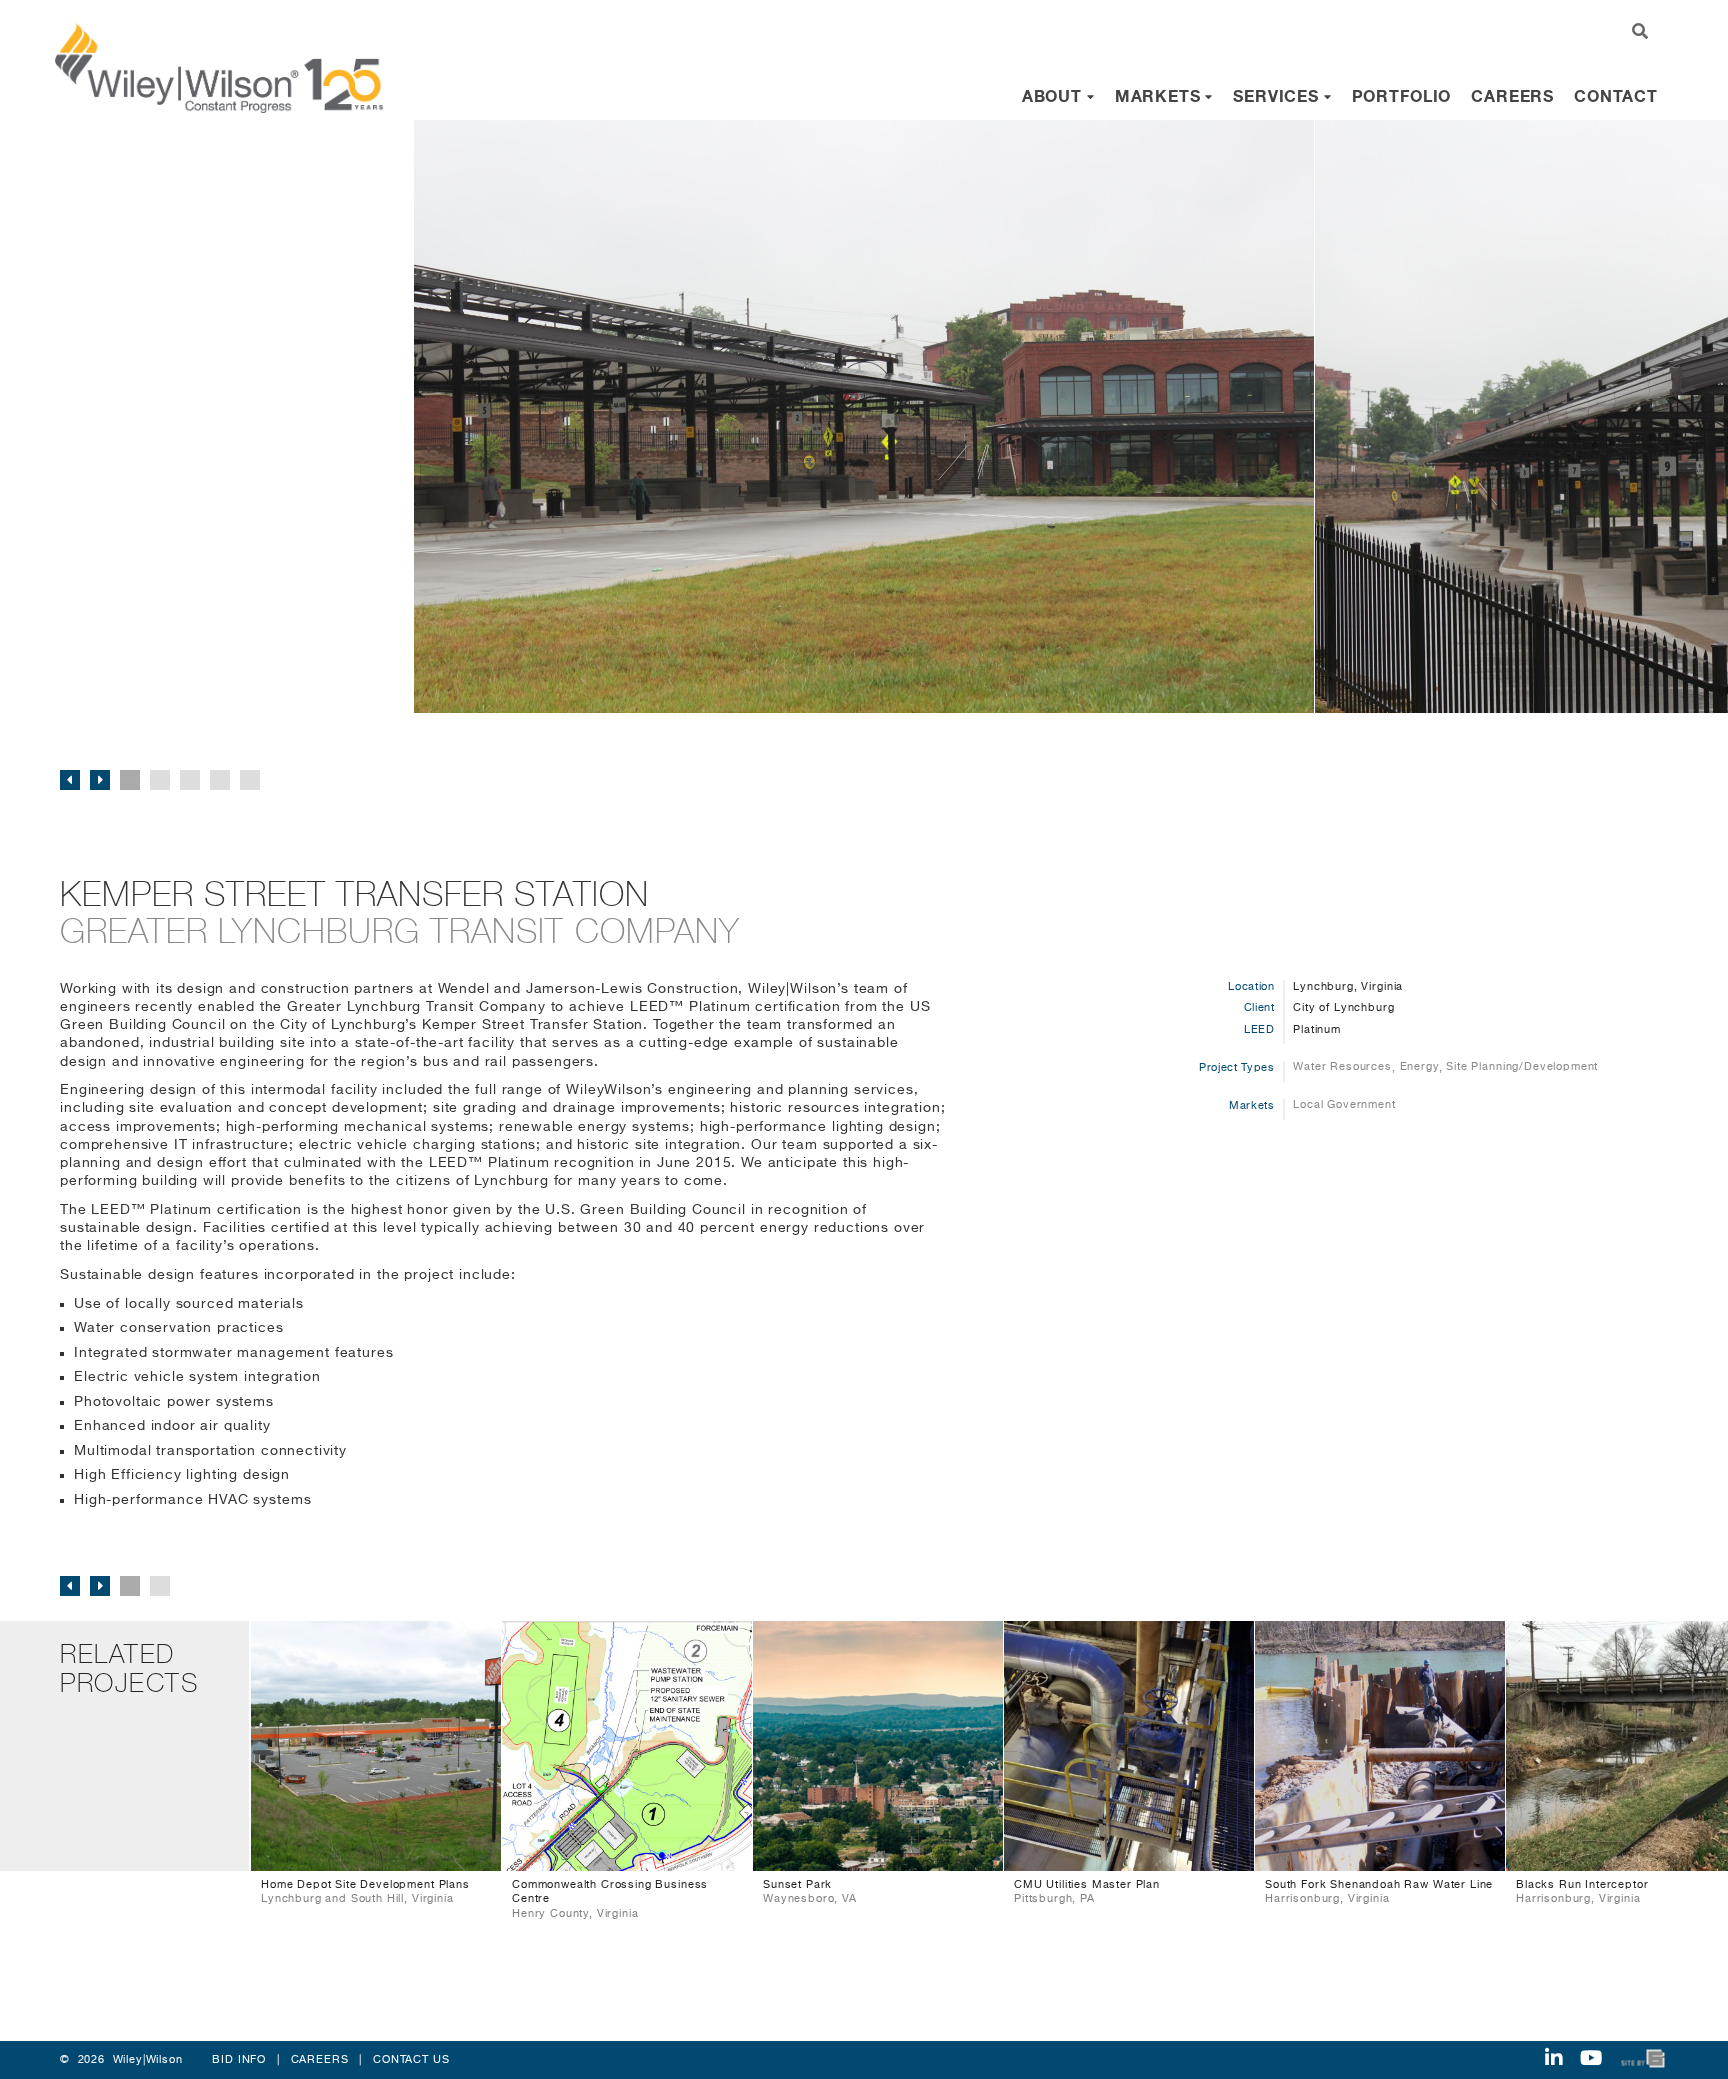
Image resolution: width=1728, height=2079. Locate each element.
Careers (1512, 95)
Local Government (1344, 1105)
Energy (1419, 1067)
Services (1278, 95)
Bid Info (239, 2059)
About (1054, 95)
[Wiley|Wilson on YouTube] (1591, 2059)
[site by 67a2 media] (1644, 2058)
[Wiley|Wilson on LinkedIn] (1554, 2059)
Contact (1616, 95)
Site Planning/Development (1522, 1067)
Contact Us (411, 2059)
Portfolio (1402, 95)
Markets (1160, 95)
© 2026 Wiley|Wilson (121, 2059)
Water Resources (1342, 1067)
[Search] (1640, 33)
